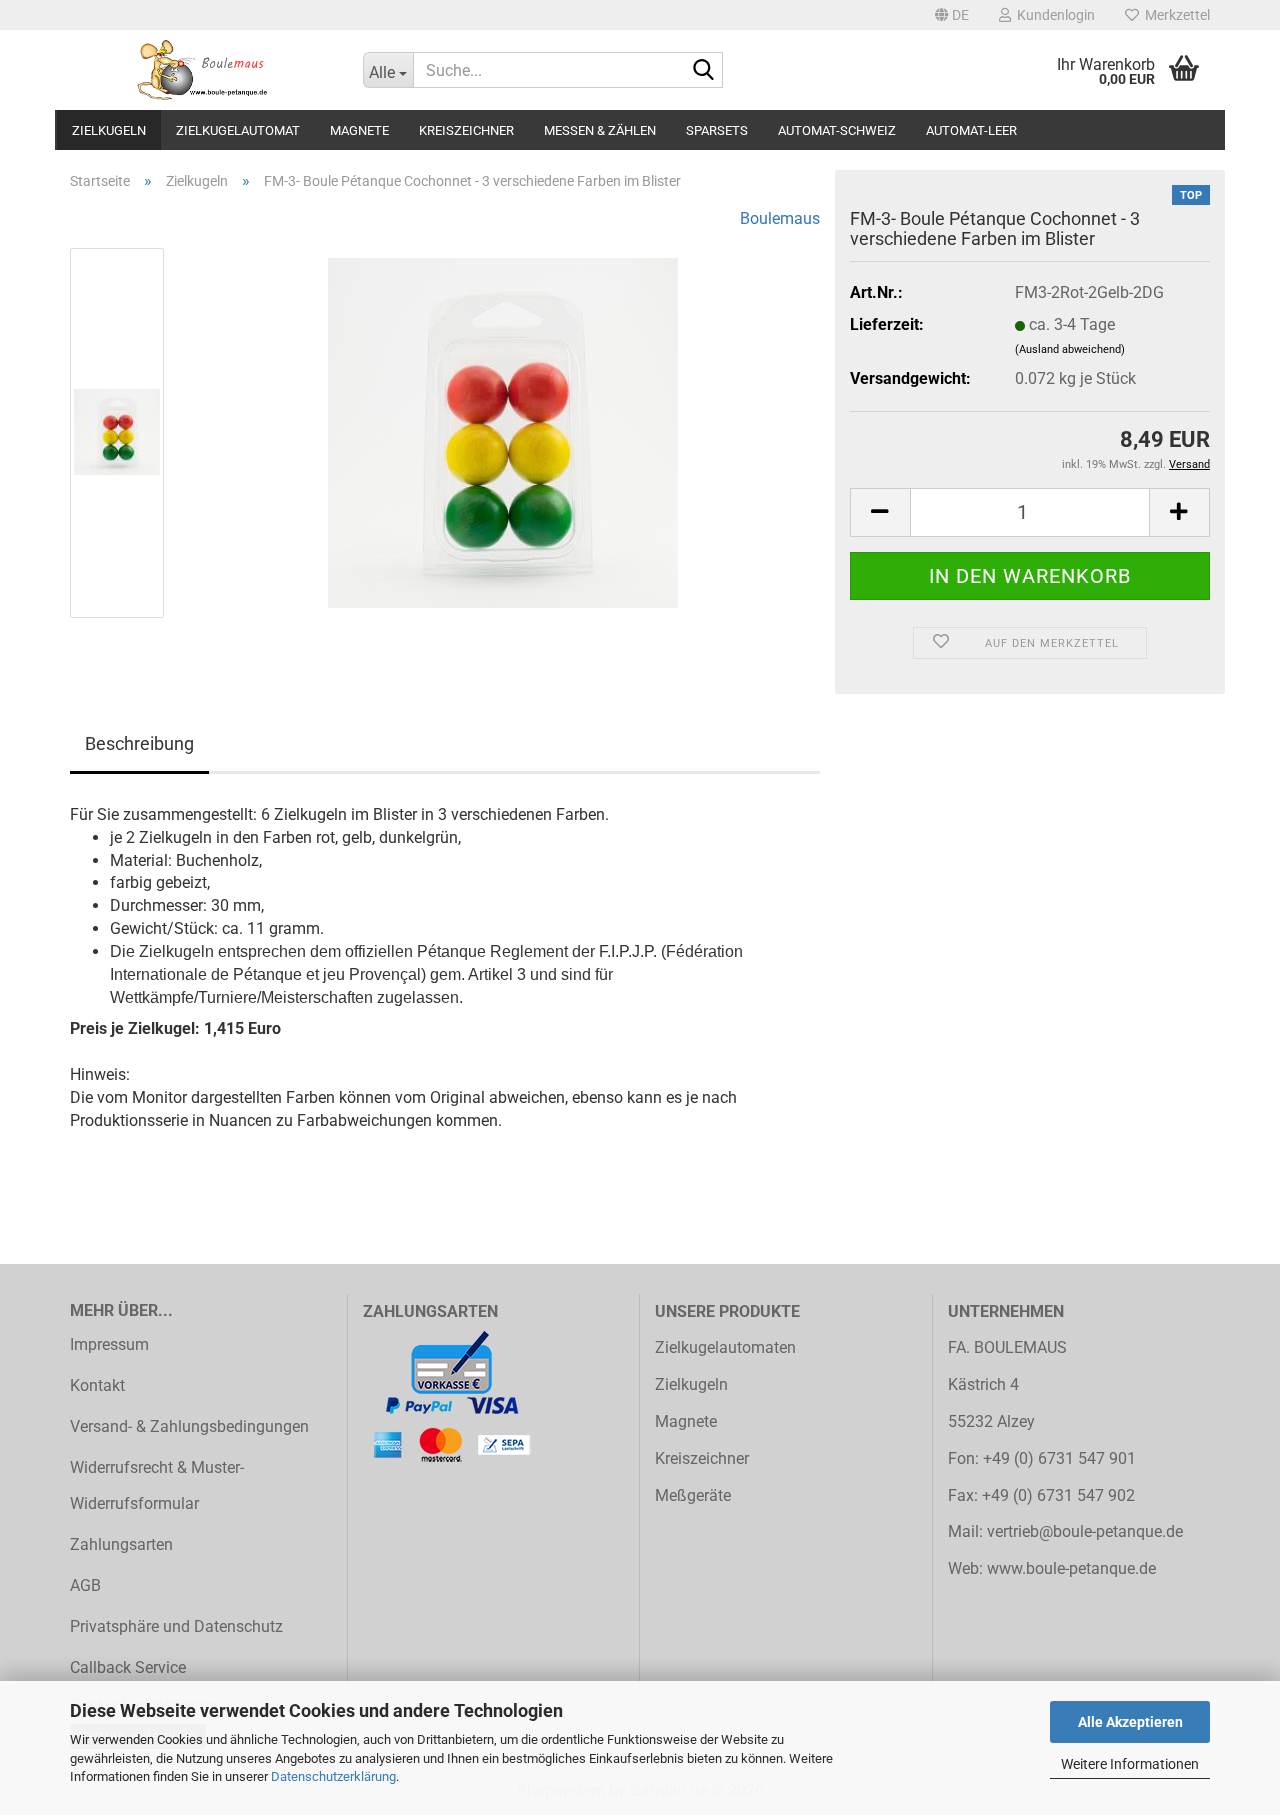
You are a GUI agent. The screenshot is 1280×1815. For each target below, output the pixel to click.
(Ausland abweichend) (1070, 349)
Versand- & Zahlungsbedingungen (189, 1426)
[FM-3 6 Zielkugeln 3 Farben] (503, 431)
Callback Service (128, 1667)
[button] (952, 15)
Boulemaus (780, 218)
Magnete (359, 130)
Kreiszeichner (466, 130)
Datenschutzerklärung (333, 1776)
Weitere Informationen (1130, 1764)
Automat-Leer (971, 130)
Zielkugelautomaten (725, 1347)
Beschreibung (139, 743)
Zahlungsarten (121, 1544)
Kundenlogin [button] (1053, 15)
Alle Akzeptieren (1130, 1722)
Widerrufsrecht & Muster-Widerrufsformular (157, 1486)
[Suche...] (704, 71)
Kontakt (97, 1385)
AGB (85, 1585)
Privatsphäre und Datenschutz (176, 1626)
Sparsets (717, 130)
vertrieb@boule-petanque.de (1085, 1531)
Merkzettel (1174, 15)
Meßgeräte (693, 1495)
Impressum (109, 1344)
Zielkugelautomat (238, 130)
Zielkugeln (109, 130)
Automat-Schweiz (837, 130)
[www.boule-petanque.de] (201, 70)
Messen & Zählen (600, 130)
